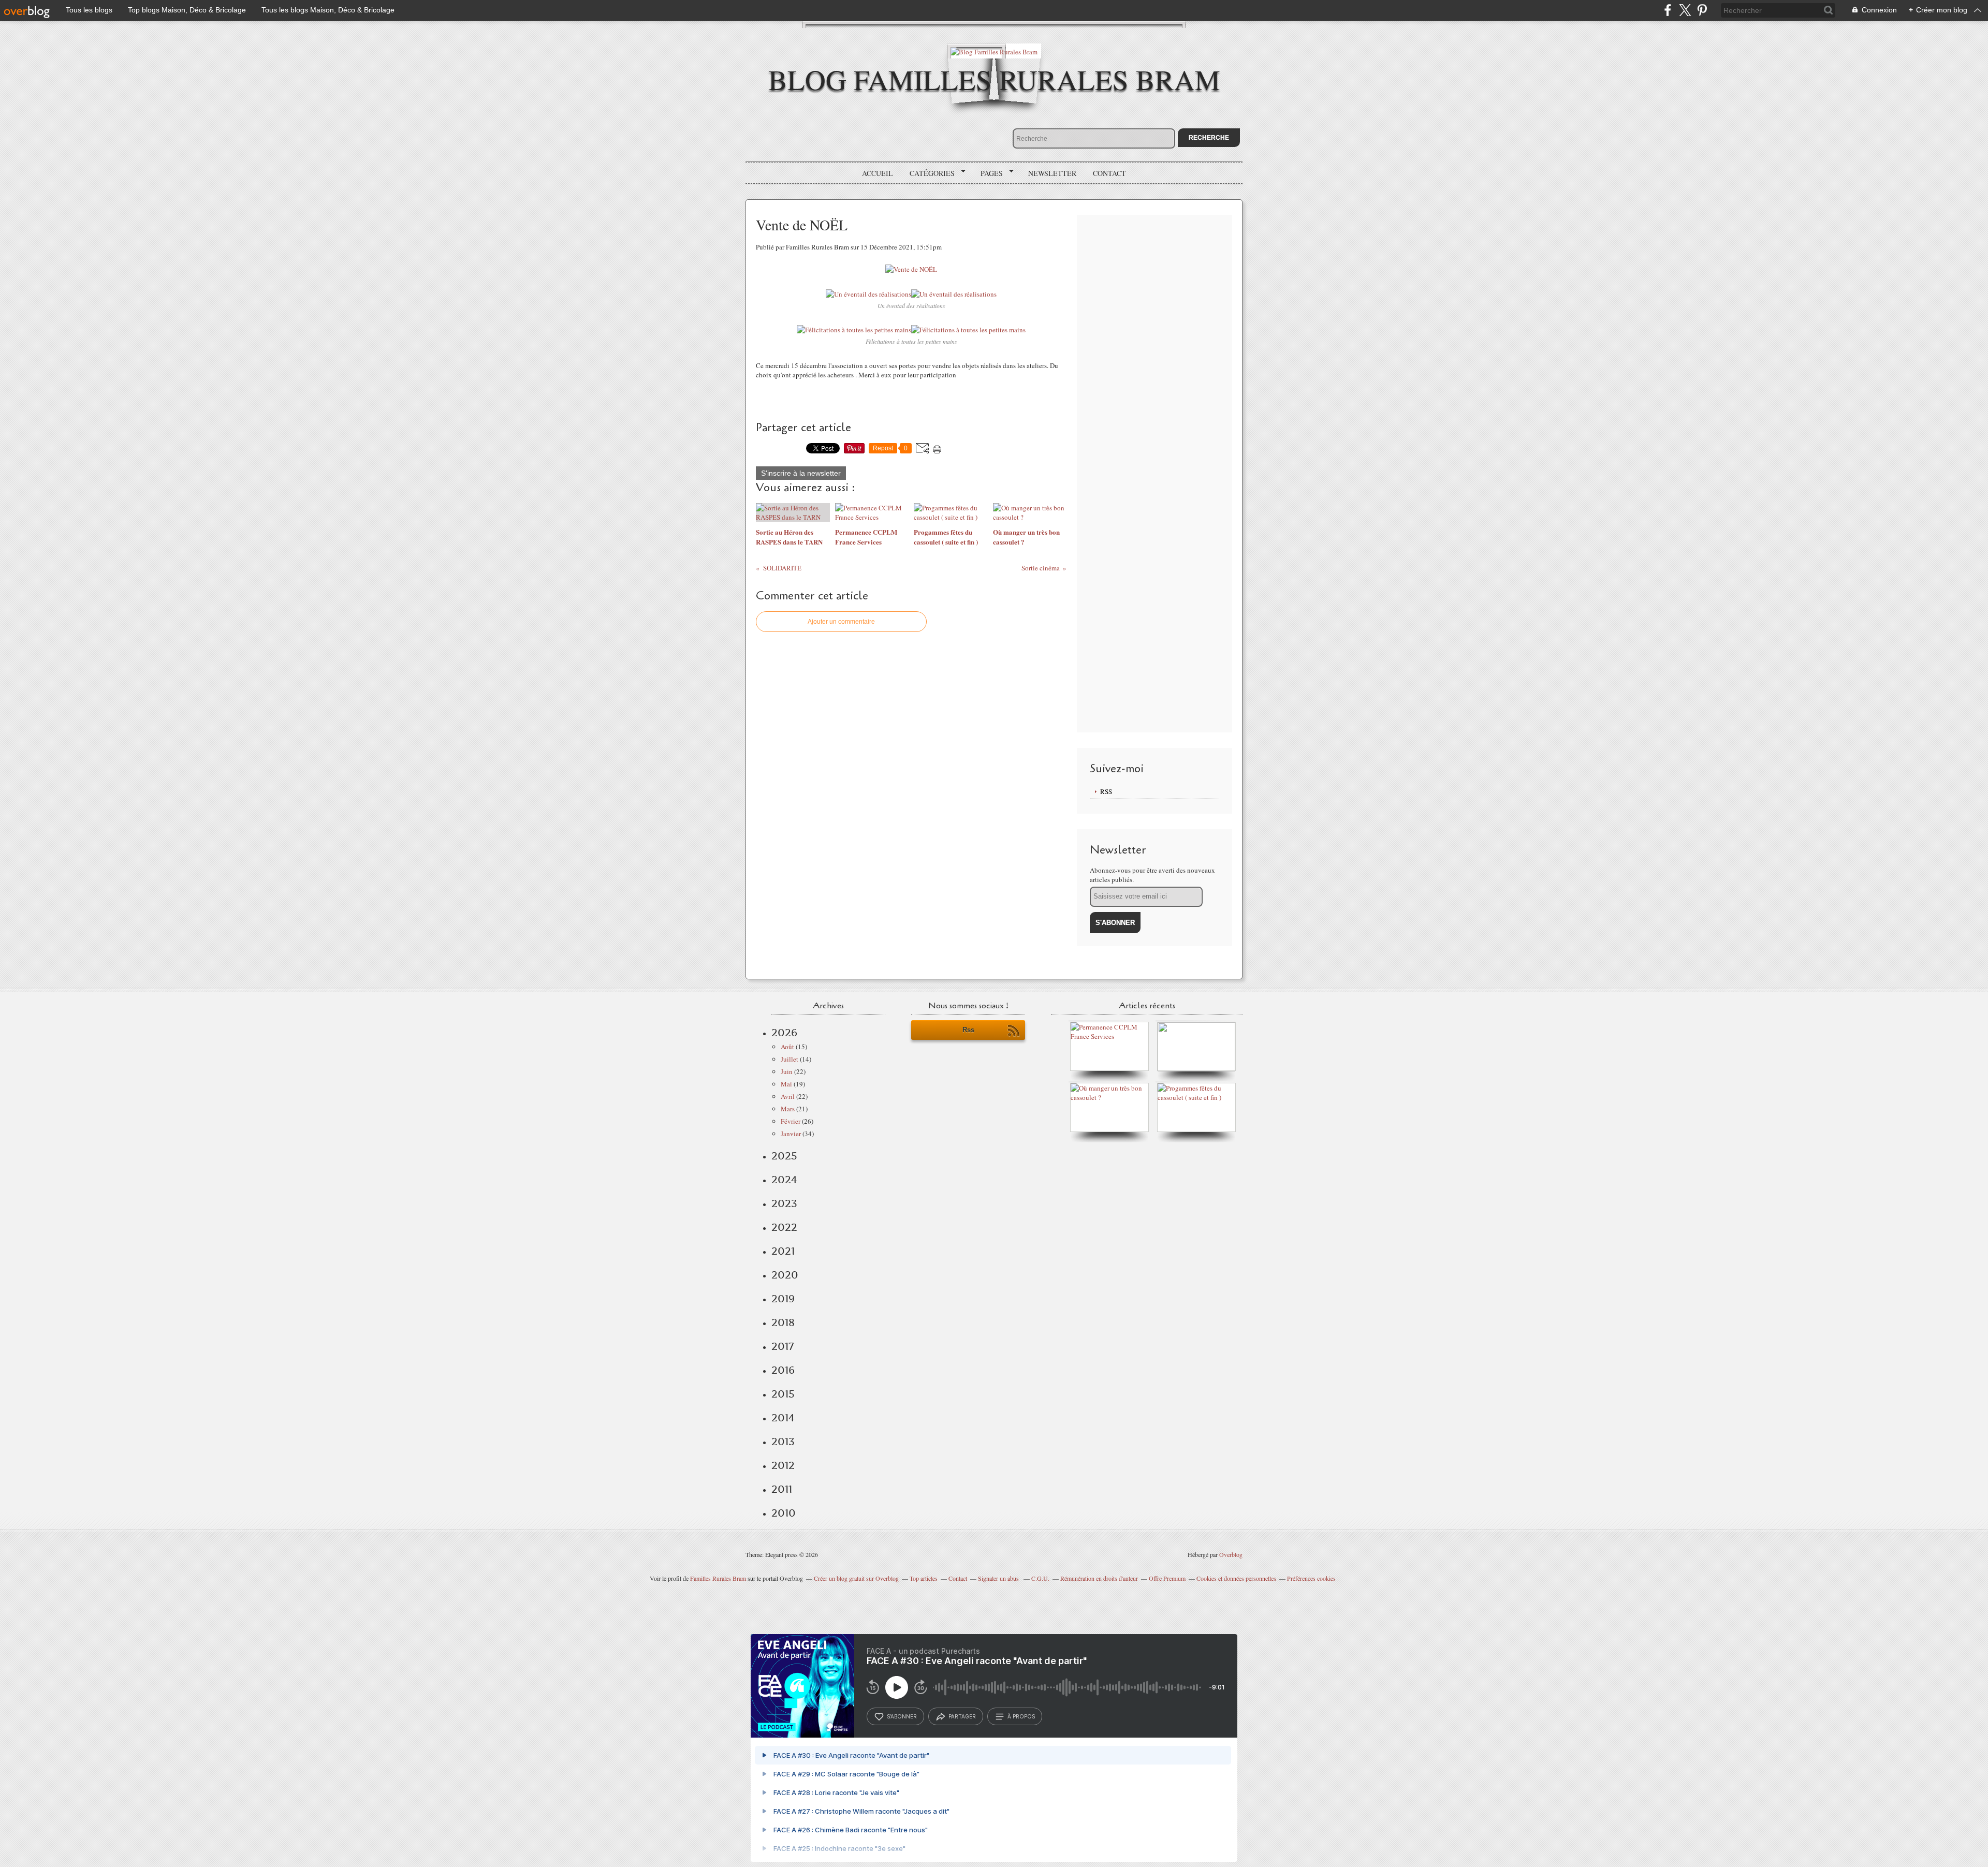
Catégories (929, 173)
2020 (785, 1275)
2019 (783, 1299)
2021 (783, 1251)
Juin (787, 1071)
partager (962, 1716)
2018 (783, 1322)
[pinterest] (1702, 10)
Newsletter (1052, 173)
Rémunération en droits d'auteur (1099, 1578)
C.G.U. (1040, 1578)
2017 (783, 1346)
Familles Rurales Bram (718, 1578)
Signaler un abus (999, 1578)
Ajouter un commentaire (841, 622)
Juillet (790, 1059)
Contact (1109, 173)
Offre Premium (1167, 1578)
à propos (1021, 1716)
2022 (784, 1227)
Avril (788, 1096)
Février (791, 1121)
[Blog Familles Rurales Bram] (994, 51)
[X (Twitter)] (1685, 10)
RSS (1106, 791)
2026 (784, 1033)
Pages (988, 173)
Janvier (791, 1134)
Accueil (878, 173)
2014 (783, 1418)
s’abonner (902, 1716)
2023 (784, 1203)
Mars (788, 1109)
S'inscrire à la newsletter (801, 473)
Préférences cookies (1311, 1578)
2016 (783, 1370)
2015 (783, 1394)
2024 (784, 1180)
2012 (783, 1465)
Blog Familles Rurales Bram (994, 79)
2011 (782, 1489)
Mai (786, 1084)
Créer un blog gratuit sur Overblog (856, 1578)
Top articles (924, 1578)
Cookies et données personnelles (1236, 1578)
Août (787, 1047)
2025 (784, 1156)
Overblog (1231, 1554)
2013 (783, 1442)
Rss (968, 1030)
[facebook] (1668, 10)
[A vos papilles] (1112, 1097)
